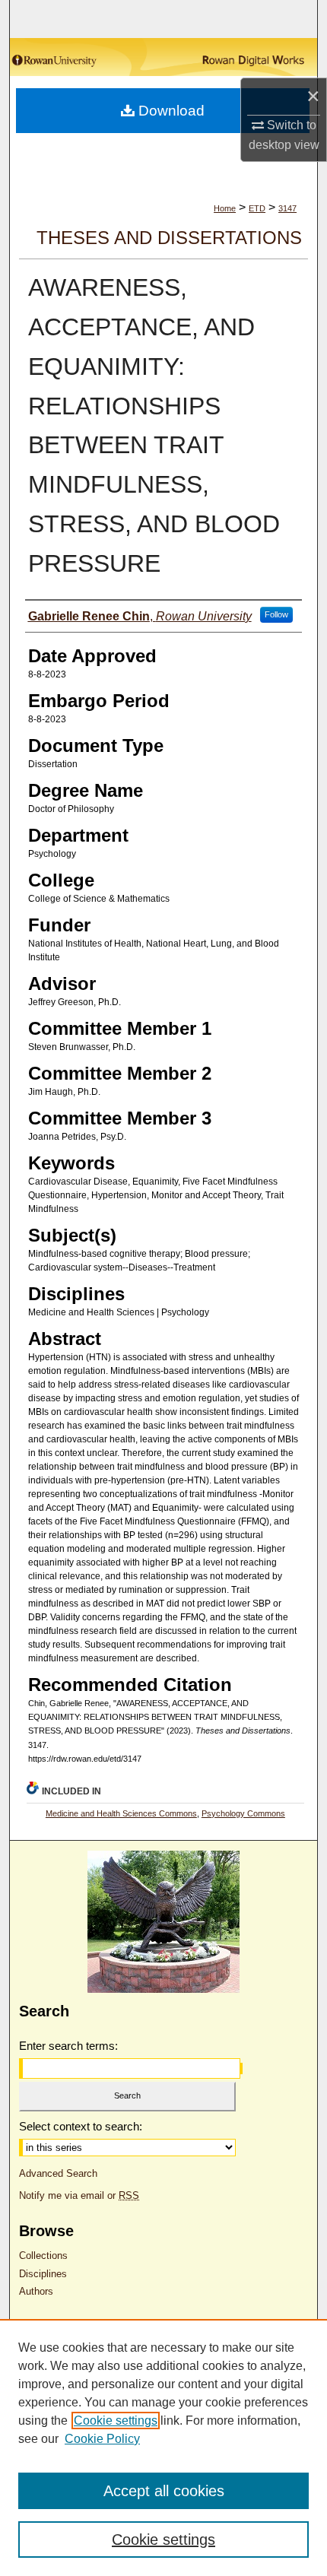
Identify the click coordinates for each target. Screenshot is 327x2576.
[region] (163, 2448)
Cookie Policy (102, 2439)
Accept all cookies (164, 2491)
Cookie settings (116, 2421)
